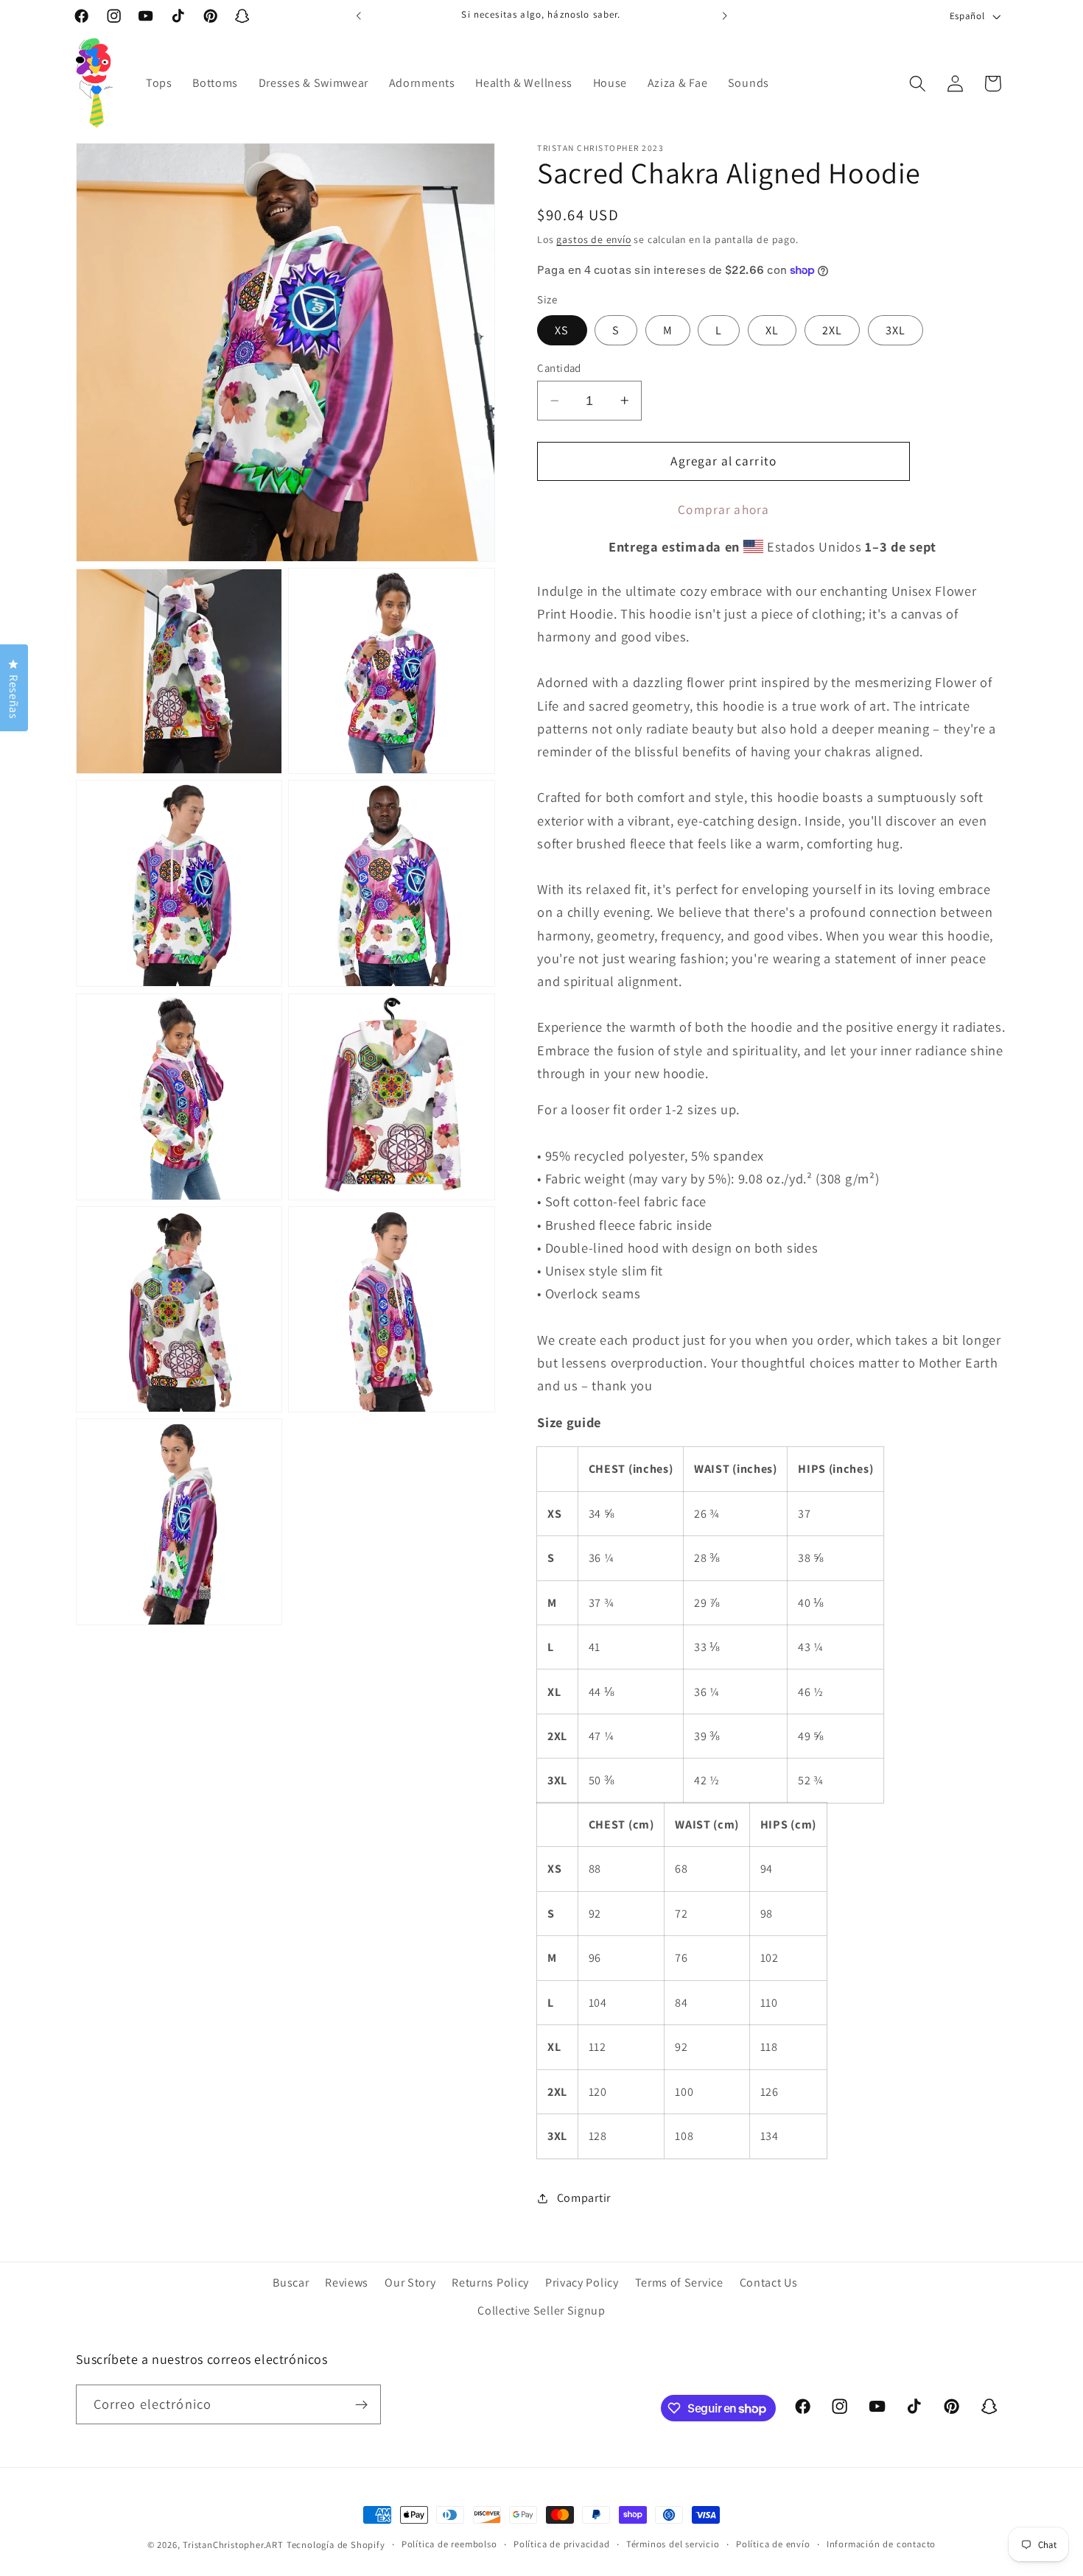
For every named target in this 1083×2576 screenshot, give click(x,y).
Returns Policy (490, 2283)
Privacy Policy (582, 2283)
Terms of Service (679, 2283)
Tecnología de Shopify (336, 2545)
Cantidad (559, 368)
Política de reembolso (449, 2544)
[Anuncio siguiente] (724, 16)
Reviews (347, 2283)
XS (562, 330)
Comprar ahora (723, 509)
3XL (896, 330)
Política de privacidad (562, 2544)
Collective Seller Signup (541, 2311)
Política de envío (773, 2544)
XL (772, 330)
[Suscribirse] (361, 2405)
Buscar (291, 2283)
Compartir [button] (584, 2198)
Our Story (410, 2283)
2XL (832, 330)
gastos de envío (593, 239)
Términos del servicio (673, 2544)
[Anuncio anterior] (359, 16)
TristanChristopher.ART (233, 2545)
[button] (918, 84)
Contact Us (769, 2283)
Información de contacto (882, 2544)
